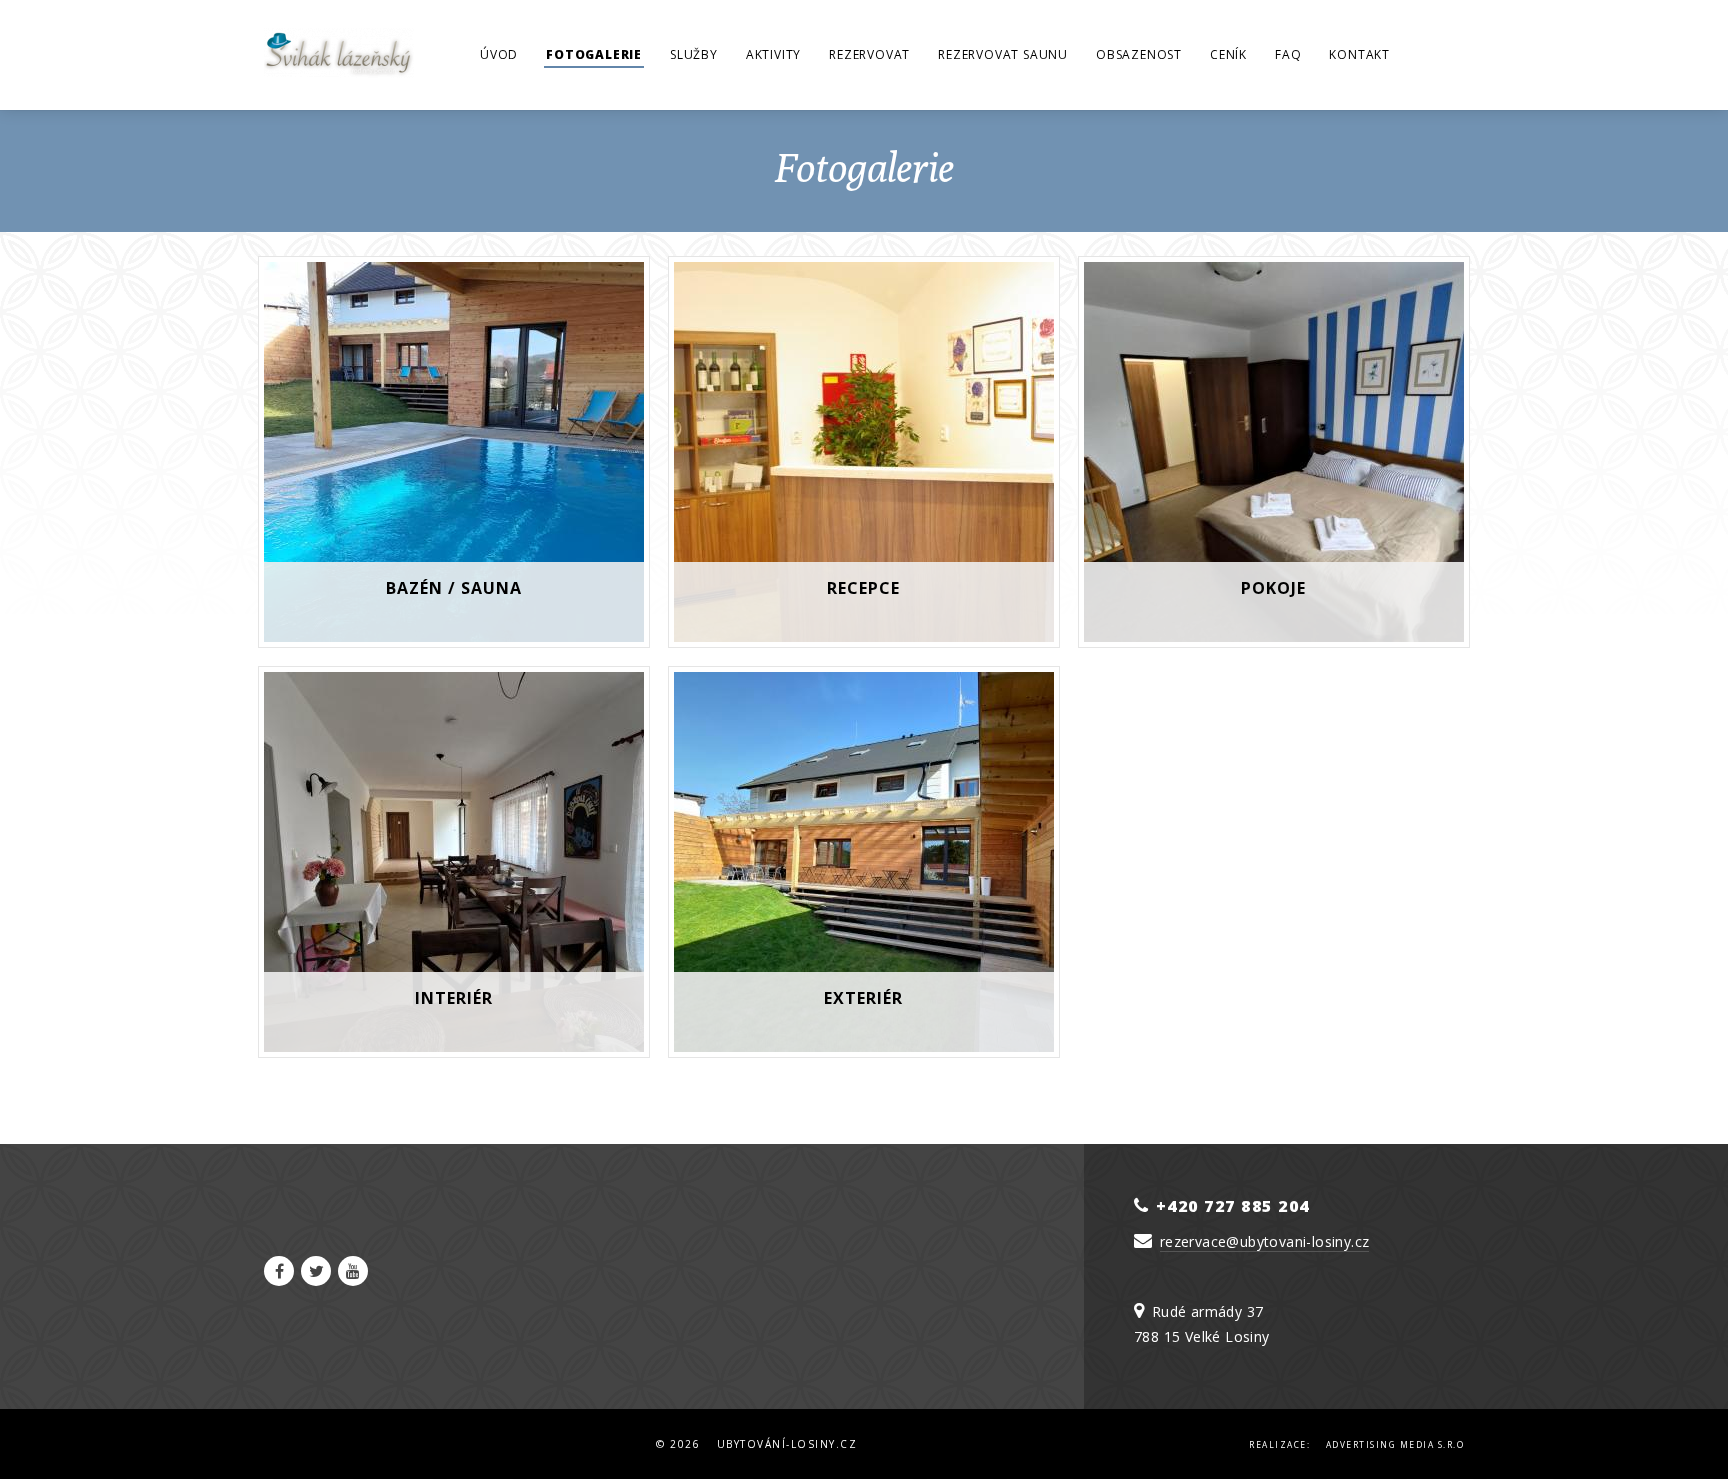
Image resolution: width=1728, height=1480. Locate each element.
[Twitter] (316, 1271)
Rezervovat (869, 54)
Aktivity (773, 54)
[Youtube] (353, 1271)
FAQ (1288, 54)
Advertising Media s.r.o (1395, 1444)
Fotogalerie (594, 54)
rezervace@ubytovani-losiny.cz (1265, 1241)
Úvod (499, 54)
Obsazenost (1139, 54)
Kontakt (1359, 54)
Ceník (1228, 54)
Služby (694, 54)
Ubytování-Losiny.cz (787, 1444)
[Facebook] (279, 1271)
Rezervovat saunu (1003, 54)
